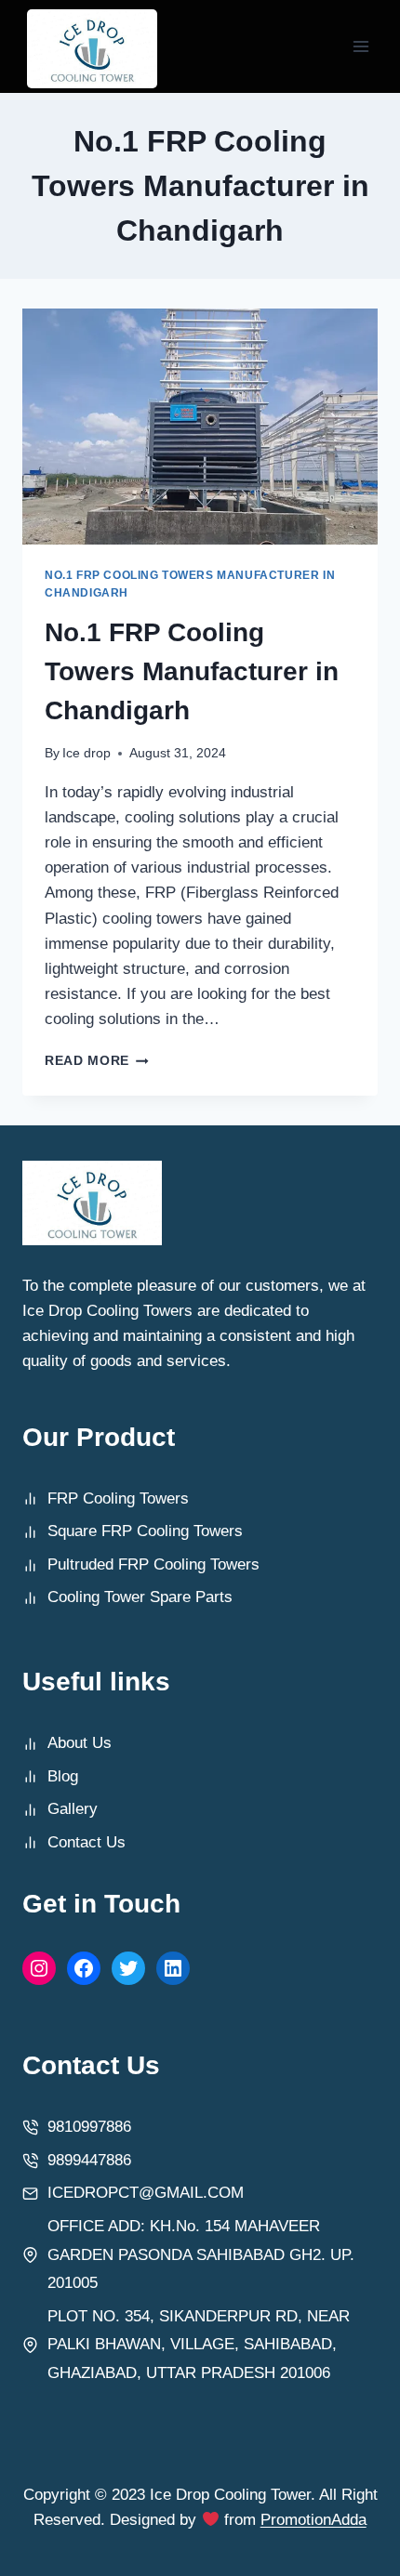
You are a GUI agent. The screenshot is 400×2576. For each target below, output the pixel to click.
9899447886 (89, 2160)
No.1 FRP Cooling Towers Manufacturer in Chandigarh (192, 671)
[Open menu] (360, 46)
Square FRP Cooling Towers (145, 1531)
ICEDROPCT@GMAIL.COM (146, 2193)
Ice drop (87, 753)
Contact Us (87, 1842)
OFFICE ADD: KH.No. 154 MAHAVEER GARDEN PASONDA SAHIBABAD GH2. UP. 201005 (201, 2254)
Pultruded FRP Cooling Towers (153, 1564)
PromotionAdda (313, 2520)
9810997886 (89, 2127)
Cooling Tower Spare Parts (140, 1597)
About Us (80, 1743)
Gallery (73, 1809)
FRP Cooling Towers (118, 1498)
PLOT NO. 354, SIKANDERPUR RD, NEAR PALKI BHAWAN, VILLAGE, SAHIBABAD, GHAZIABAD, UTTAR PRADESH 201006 (199, 2345)
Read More (97, 1061)
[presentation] (200, 427)
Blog (63, 1776)
